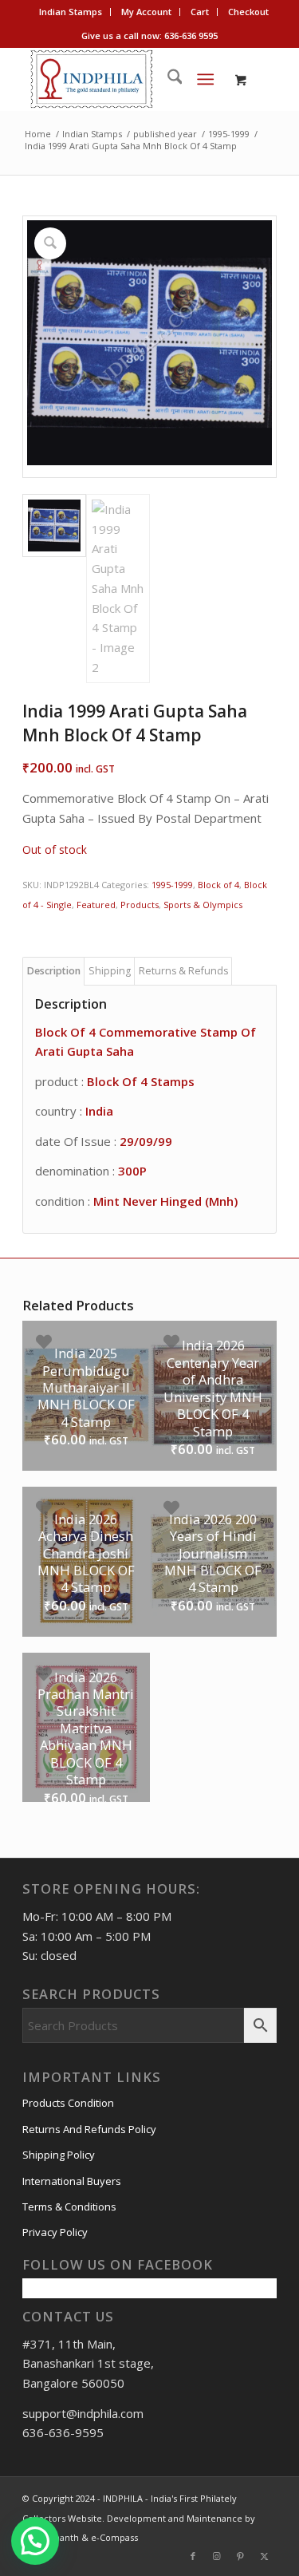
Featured (96, 905)
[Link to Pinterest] (241, 2556)
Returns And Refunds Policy (89, 2129)
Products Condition (68, 2103)
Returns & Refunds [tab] (183, 971)
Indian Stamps (71, 12)
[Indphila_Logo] (124, 79)
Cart (200, 12)
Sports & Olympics (203, 905)
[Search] (167, 79)
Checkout (248, 12)
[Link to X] (265, 2556)
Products (140, 905)
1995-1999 (172, 885)
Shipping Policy (59, 2155)
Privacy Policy (55, 2232)
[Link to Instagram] (217, 2556)
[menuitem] (71, 12)
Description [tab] (54, 971)
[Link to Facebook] (193, 2556)
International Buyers (72, 2181)
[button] (35, 2541)
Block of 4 (218, 885)
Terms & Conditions (69, 2207)
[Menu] (205, 79)
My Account (146, 12)
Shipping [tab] (110, 971)
